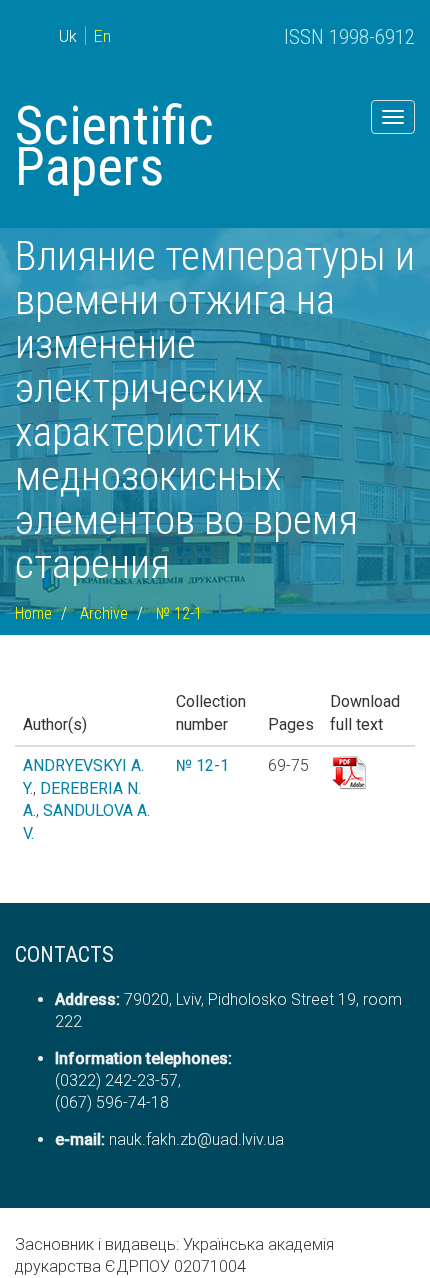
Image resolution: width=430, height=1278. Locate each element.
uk (68, 36)
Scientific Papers (114, 146)
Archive (104, 613)
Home (33, 613)
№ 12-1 (179, 613)
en (102, 36)
